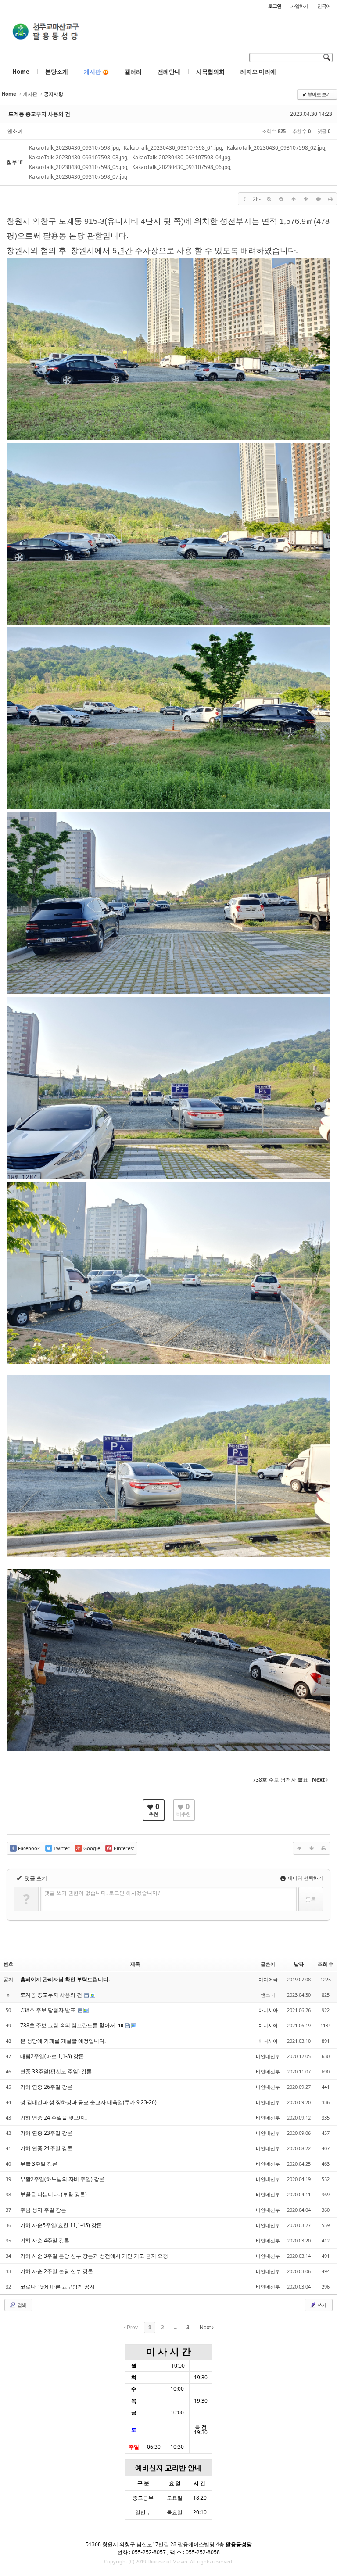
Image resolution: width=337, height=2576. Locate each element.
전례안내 (169, 72)
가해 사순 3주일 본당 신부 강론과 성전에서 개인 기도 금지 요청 (94, 2256)
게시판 (92, 72)
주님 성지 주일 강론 (43, 2210)
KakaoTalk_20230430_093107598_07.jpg (78, 177)
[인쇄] (330, 199)
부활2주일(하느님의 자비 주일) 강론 (62, 2179)
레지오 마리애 (258, 72)
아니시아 (268, 2010)
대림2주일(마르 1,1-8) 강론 (52, 2056)
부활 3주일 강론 (39, 2164)
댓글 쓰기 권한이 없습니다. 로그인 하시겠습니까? (102, 1893)
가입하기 (299, 6)
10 (121, 2026)
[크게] (269, 199)
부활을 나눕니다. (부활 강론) (54, 2194)
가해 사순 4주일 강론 (45, 2240)
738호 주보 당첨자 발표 (48, 2010)
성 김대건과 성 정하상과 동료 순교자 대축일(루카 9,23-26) (88, 2102)
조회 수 (326, 1964)
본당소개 (57, 72)
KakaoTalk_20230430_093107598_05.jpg (78, 167)
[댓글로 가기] (318, 199)
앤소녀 (15, 131)
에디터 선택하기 (305, 1878)
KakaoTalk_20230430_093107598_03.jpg (78, 157)
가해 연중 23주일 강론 (46, 2133)
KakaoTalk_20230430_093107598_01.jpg (173, 148)
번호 (8, 1964)
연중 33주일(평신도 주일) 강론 (56, 2071)
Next (206, 2328)
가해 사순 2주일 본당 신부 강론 (57, 2271)
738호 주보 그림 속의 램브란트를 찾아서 (68, 2025)
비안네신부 (268, 2056)
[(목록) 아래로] (306, 199)
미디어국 (268, 1979)
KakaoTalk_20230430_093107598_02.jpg (276, 148)
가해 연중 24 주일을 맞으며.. (54, 2118)
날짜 (299, 1964)
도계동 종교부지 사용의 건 (39, 114)
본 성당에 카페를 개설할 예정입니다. (63, 2041)
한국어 (324, 6)
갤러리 (133, 72)
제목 (135, 1964)
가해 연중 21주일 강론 (46, 2148)
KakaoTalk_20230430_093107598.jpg (74, 148)
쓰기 (321, 2305)
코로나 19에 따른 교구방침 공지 (57, 2287)
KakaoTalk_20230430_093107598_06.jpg (181, 167)
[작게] (281, 199)
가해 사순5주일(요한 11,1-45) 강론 (61, 2225)
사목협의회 (210, 72)
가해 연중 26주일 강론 (46, 2087)
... (175, 2328)
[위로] (294, 199)
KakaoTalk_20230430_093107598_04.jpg (181, 157)
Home (21, 72)
